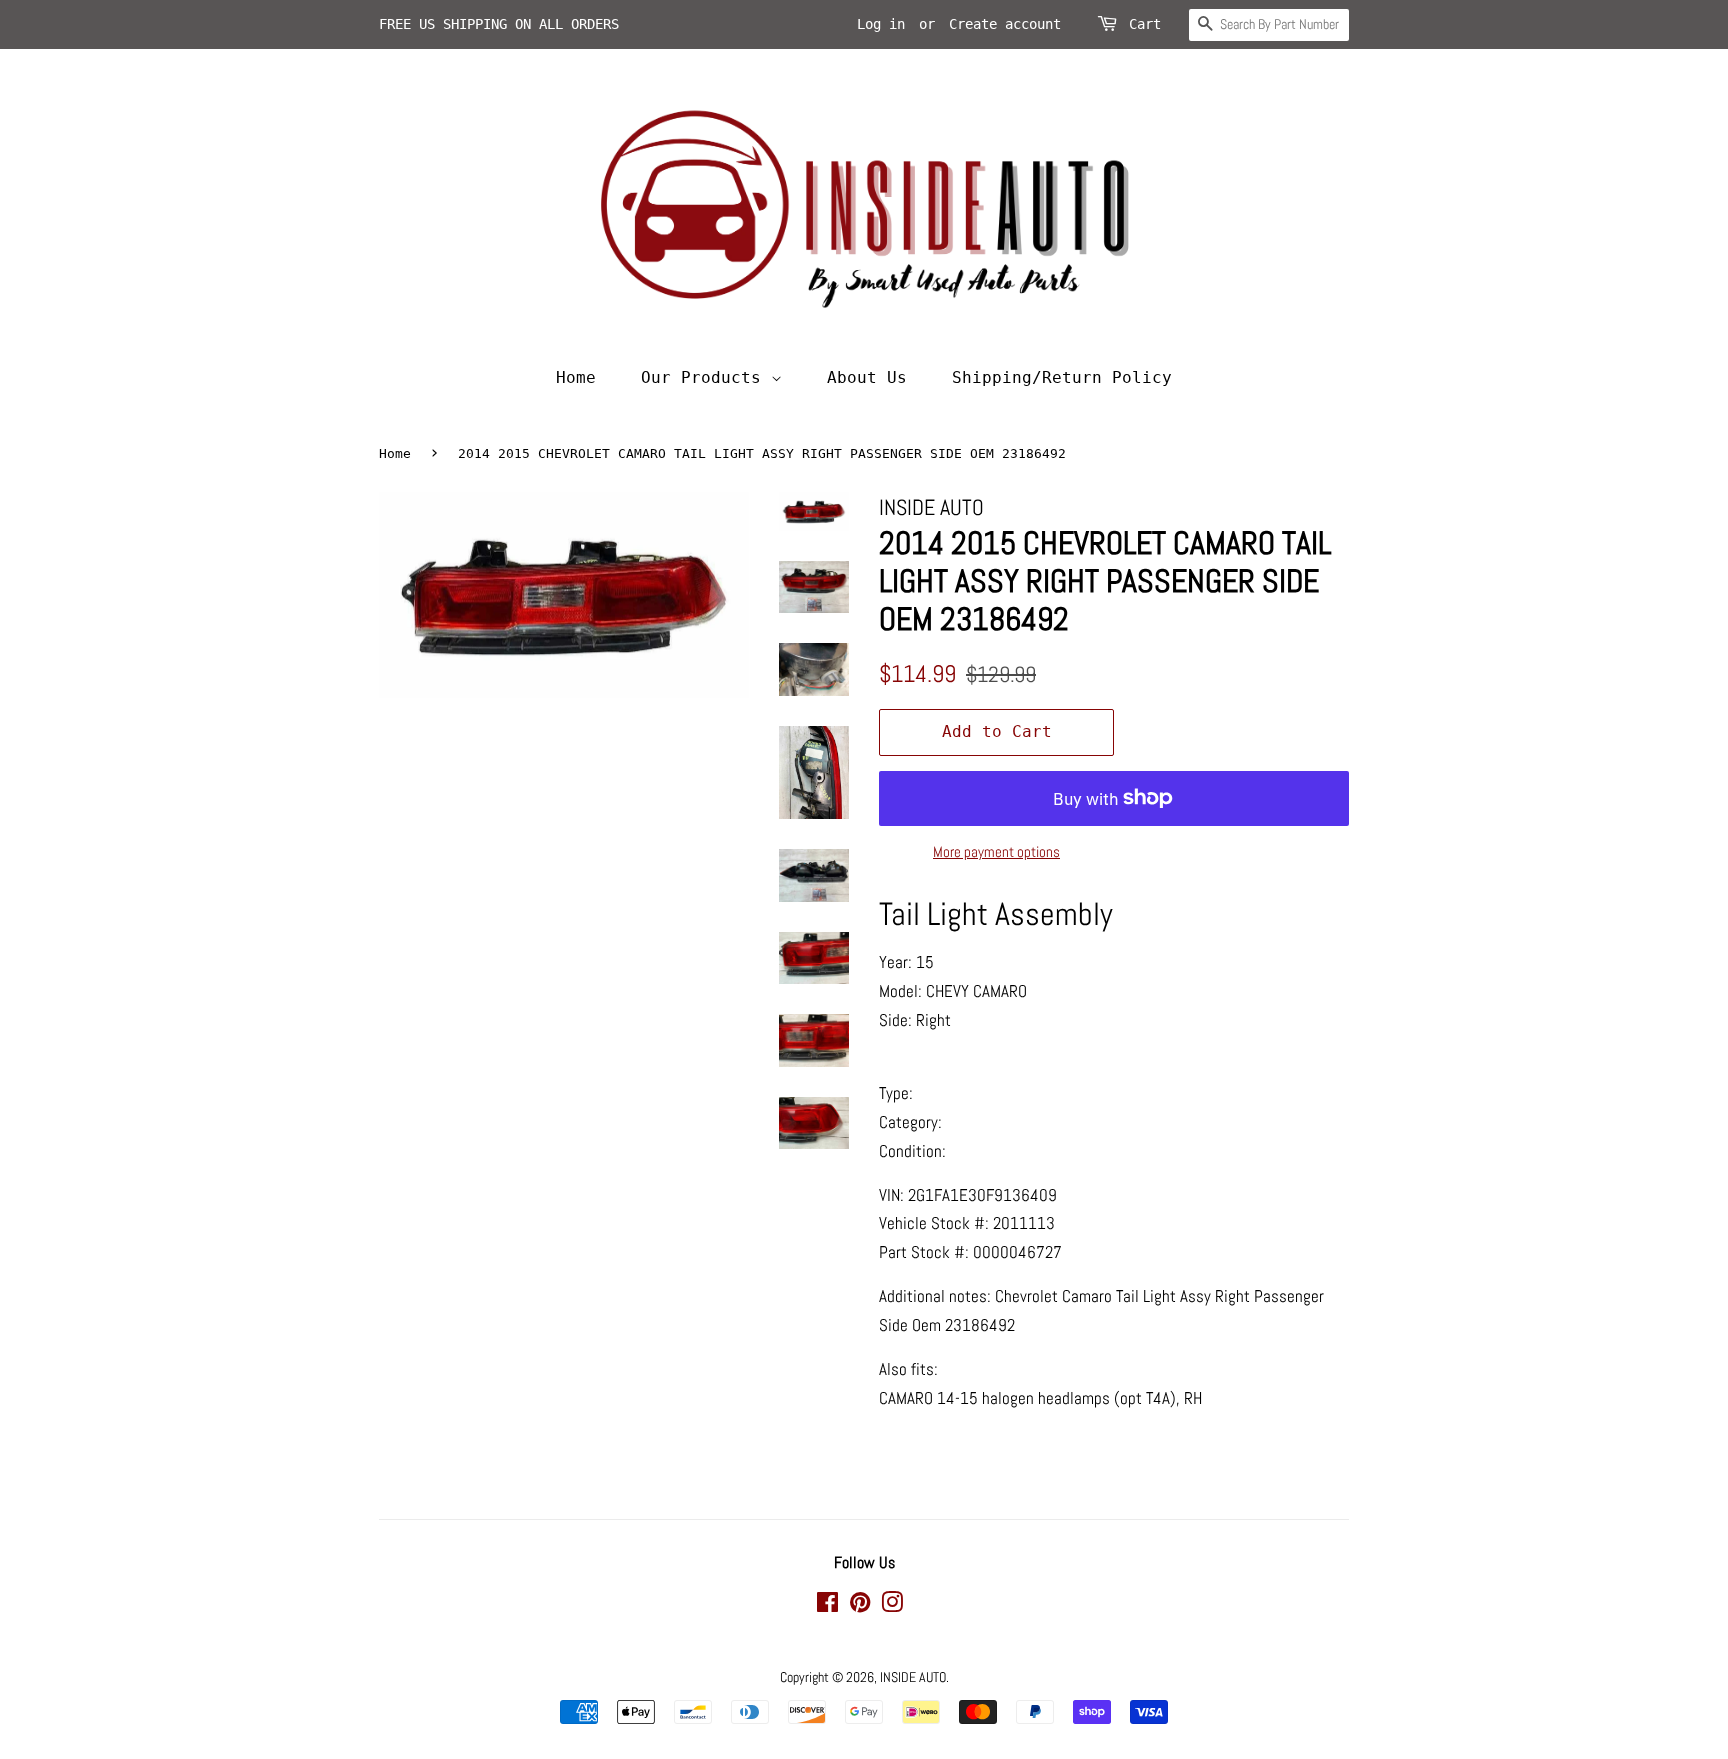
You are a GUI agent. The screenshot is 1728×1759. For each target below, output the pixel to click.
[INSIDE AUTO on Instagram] (892, 1606)
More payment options (996, 851)
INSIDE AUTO (913, 1677)
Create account (1005, 24)
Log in (881, 24)
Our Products (706, 377)
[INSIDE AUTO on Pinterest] (860, 1606)
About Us (867, 377)
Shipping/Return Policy (1062, 377)
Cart (1145, 24)
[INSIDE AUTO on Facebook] (827, 1606)
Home (576, 377)
